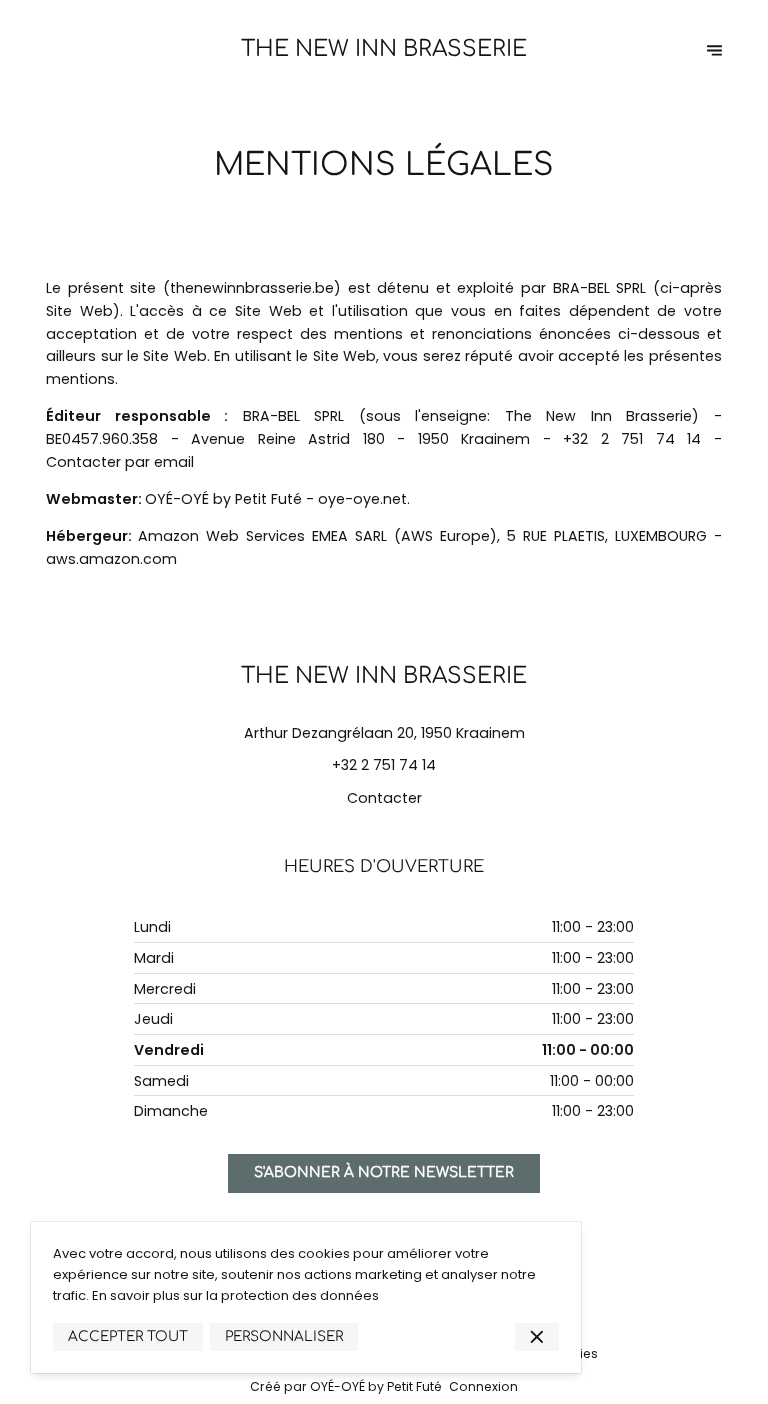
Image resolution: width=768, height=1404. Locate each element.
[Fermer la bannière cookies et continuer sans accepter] (537, 1337)
